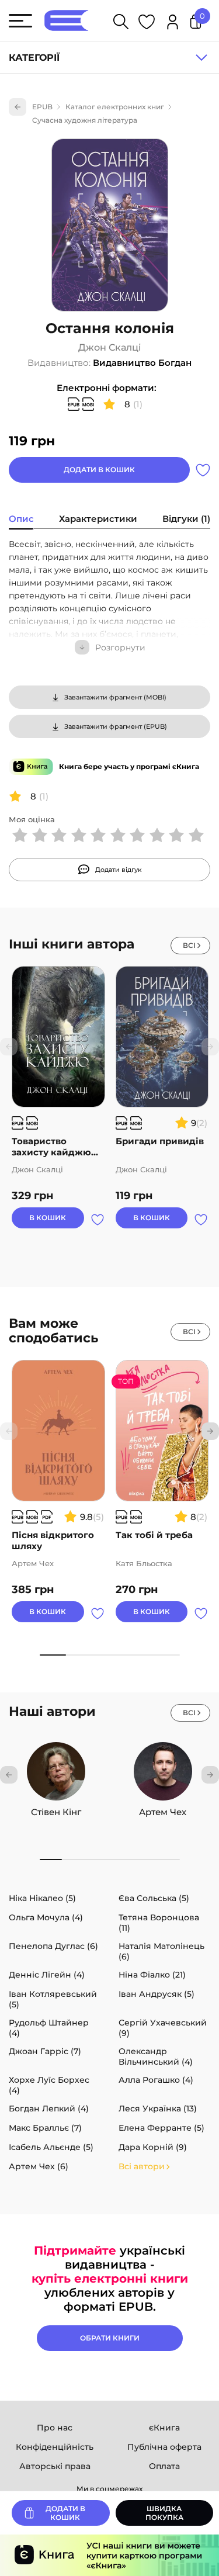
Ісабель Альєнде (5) (51, 2147)
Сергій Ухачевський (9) (163, 2028)
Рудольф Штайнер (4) (49, 2028)
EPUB (42, 107)
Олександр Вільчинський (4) (156, 2056)
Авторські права (55, 2466)
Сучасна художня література (85, 120)
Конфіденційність (55, 2447)
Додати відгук (119, 870)
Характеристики (98, 519)
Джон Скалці (110, 348)
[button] (210, 1431)
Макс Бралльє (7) (45, 2128)
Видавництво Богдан (142, 363)
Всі (189, 945)
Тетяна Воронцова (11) (159, 1923)
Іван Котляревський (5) (53, 1999)
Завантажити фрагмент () (115, 697)
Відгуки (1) (186, 519)
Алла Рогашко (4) (156, 2080)
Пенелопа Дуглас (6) (53, 1946)
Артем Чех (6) (39, 2166)
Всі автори (142, 2166)
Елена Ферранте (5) (161, 2128)
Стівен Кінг (56, 1812)
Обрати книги (110, 2338)
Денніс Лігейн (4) (47, 1975)
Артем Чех (163, 1812)
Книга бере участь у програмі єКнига (129, 766)
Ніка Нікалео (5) (42, 1898)
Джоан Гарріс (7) (45, 2051)
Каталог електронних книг (115, 107)
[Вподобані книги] (147, 24)
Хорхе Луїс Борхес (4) (49, 2085)
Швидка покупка (164, 2513)
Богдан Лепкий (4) (49, 2108)
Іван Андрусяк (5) (157, 1994)
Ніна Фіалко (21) (152, 1975)
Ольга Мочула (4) (46, 1917)
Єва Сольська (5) (154, 1898)
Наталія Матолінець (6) (161, 1951)
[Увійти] (173, 24)
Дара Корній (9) (153, 2147)
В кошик (48, 1218)
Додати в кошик (99, 470)
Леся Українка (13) (158, 2108)
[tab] (21, 520)
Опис (21, 519)
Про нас (55, 2428)
